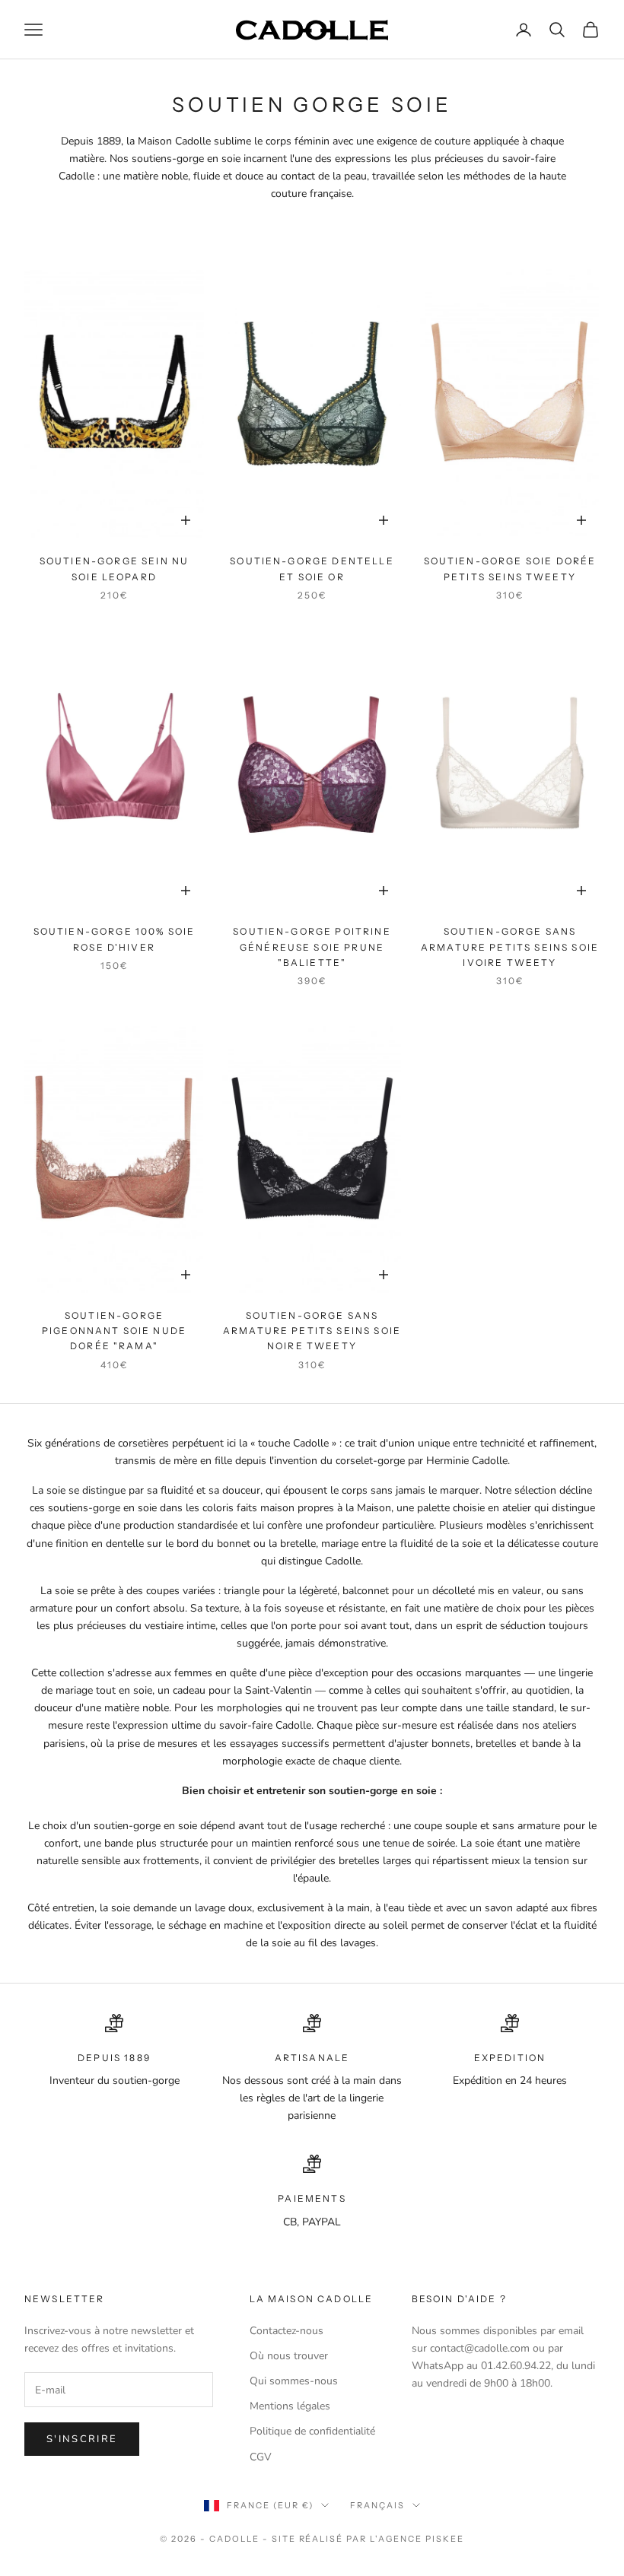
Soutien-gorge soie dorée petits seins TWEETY (510, 569)
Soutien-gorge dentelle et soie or (312, 569)
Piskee (445, 2539)
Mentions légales (290, 2406)
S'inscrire (82, 2439)
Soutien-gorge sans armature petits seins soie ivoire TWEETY (510, 947)
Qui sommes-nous (294, 2381)
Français (377, 2505)
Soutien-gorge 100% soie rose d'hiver (115, 939)
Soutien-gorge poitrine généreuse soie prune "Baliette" (312, 947)
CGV (261, 2457)
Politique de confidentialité (312, 2431)
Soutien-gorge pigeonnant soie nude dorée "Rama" (114, 1331)
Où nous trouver (289, 2356)
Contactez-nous (287, 2331)
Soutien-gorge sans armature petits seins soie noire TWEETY (312, 1331)
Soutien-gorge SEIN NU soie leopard (114, 569)
